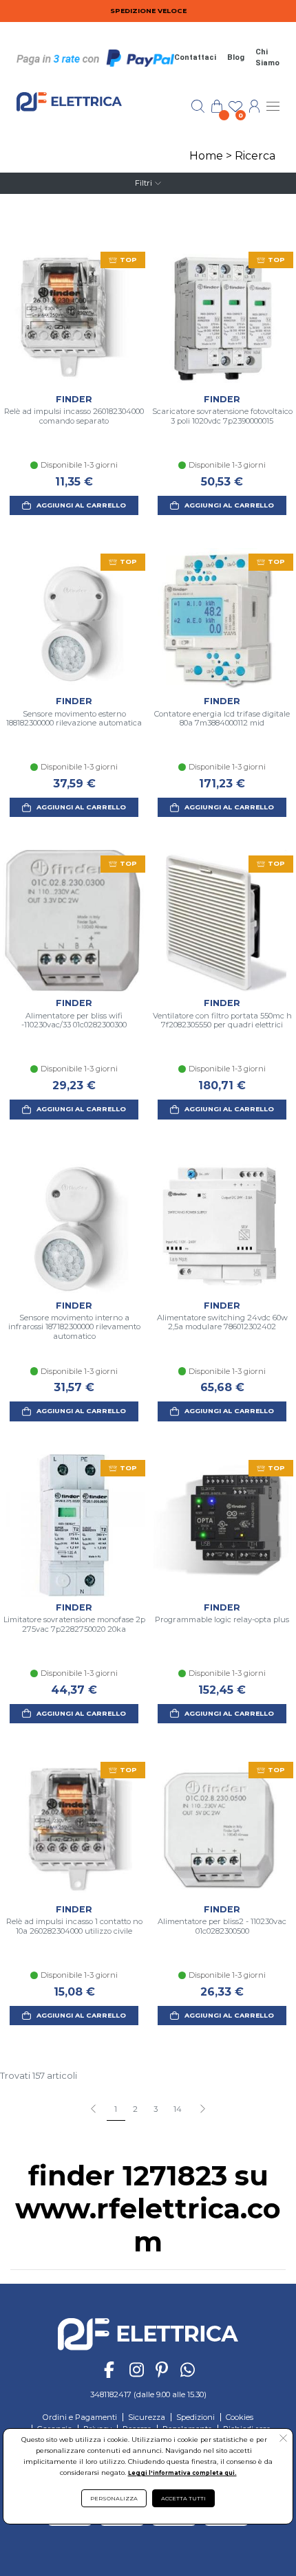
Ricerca (255, 156)
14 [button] (178, 2109)
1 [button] (116, 2109)
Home (206, 156)
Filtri (144, 183)
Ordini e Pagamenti (80, 2417)
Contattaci (195, 57)
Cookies (240, 2417)
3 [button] (156, 2109)
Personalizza (114, 2498)
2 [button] (135, 2109)
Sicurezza (147, 2417)
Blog (236, 57)
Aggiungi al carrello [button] (81, 505)
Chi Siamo (267, 58)
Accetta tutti (183, 2498)
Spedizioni (195, 2417)
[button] (202, 2110)
